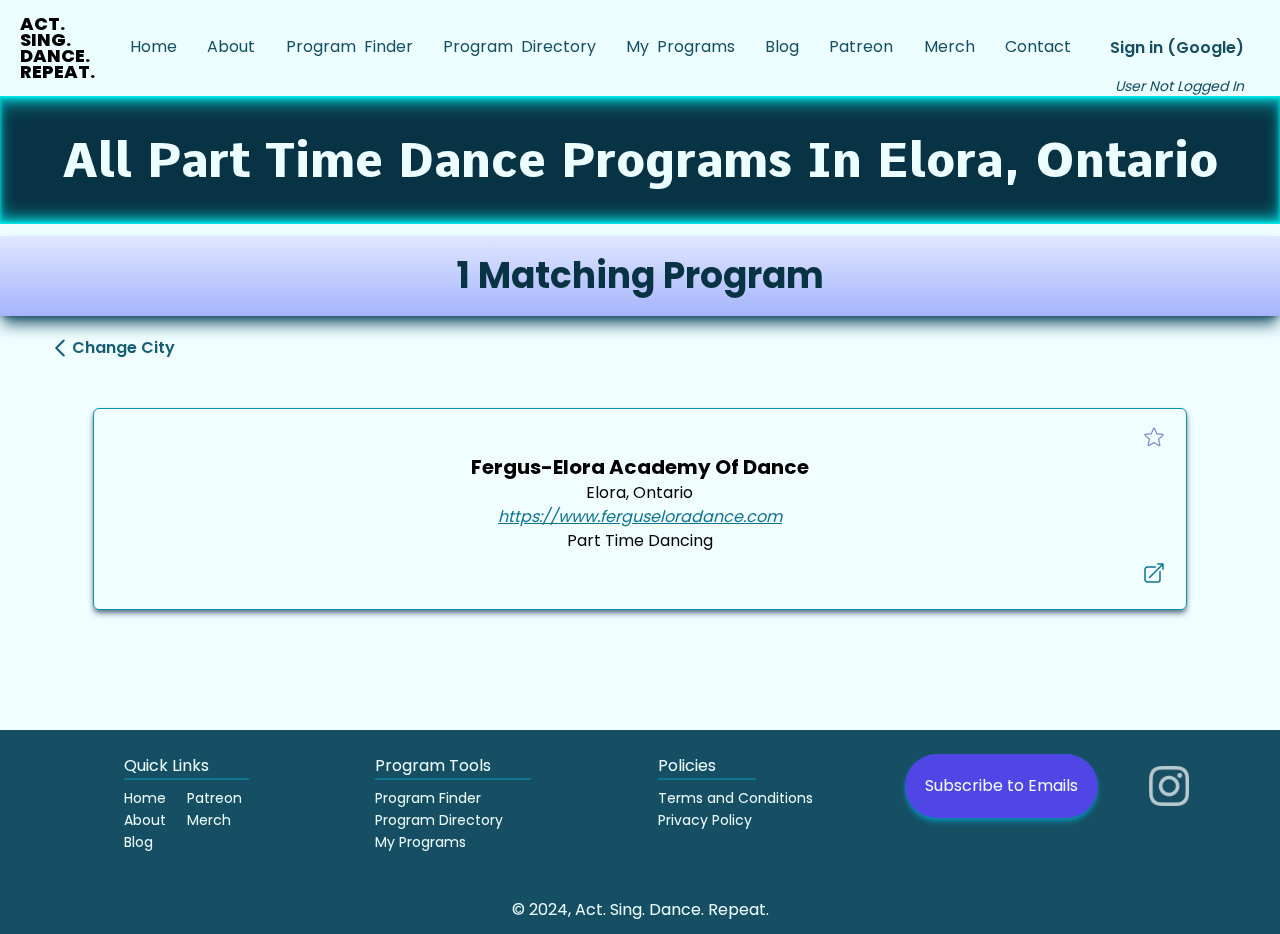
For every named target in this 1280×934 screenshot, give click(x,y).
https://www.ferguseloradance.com (640, 516)
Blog (138, 842)
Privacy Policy (705, 820)
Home (145, 798)
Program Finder (428, 798)
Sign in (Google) (1177, 47)
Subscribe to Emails (1001, 785)
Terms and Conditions (735, 798)
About (145, 820)
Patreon (214, 798)
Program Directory (439, 820)
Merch (209, 820)
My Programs (420, 842)
